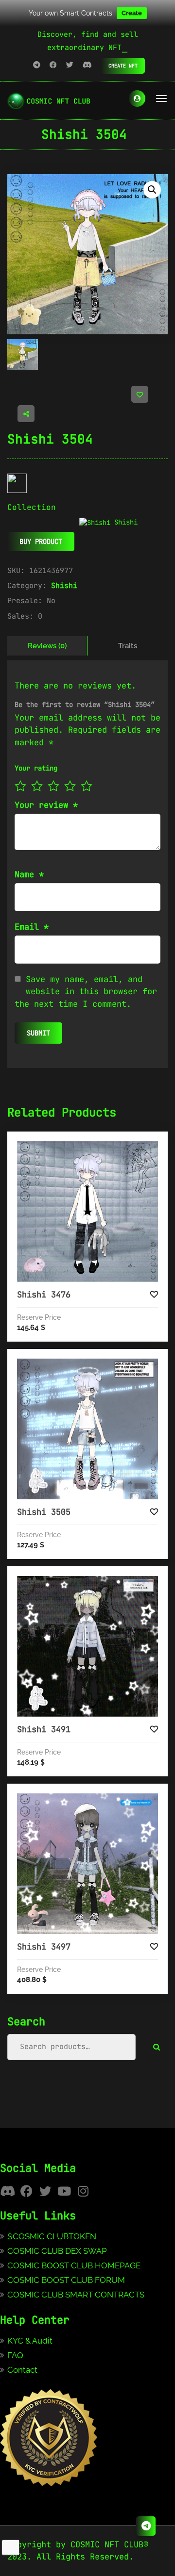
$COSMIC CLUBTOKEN (52, 2236)
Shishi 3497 (44, 1947)
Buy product (41, 541)
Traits (128, 646)
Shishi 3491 (44, 1729)
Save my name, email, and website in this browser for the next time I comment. (86, 992)
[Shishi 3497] (87, 1864)
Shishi (64, 586)
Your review (46, 805)
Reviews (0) (47, 646)
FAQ (15, 2355)
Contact (22, 2370)
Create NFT (123, 66)
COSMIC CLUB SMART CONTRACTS (76, 2295)
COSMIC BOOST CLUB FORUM (66, 2280)
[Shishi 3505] (87, 1429)
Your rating (36, 768)
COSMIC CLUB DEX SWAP (57, 2251)
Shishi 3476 (44, 1295)
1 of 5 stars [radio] (20, 786)
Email (32, 927)
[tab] (47, 646)
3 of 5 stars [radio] (53, 786)
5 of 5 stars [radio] (87, 786)
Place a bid (97, 1149)
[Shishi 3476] (87, 1212)
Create (132, 13)
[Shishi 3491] (87, 1646)
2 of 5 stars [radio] (37, 786)
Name (29, 874)
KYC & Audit (30, 2341)
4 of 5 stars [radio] (70, 786)
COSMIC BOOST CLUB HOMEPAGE (74, 2265)
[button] (152, 190)
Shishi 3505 (44, 1512)
